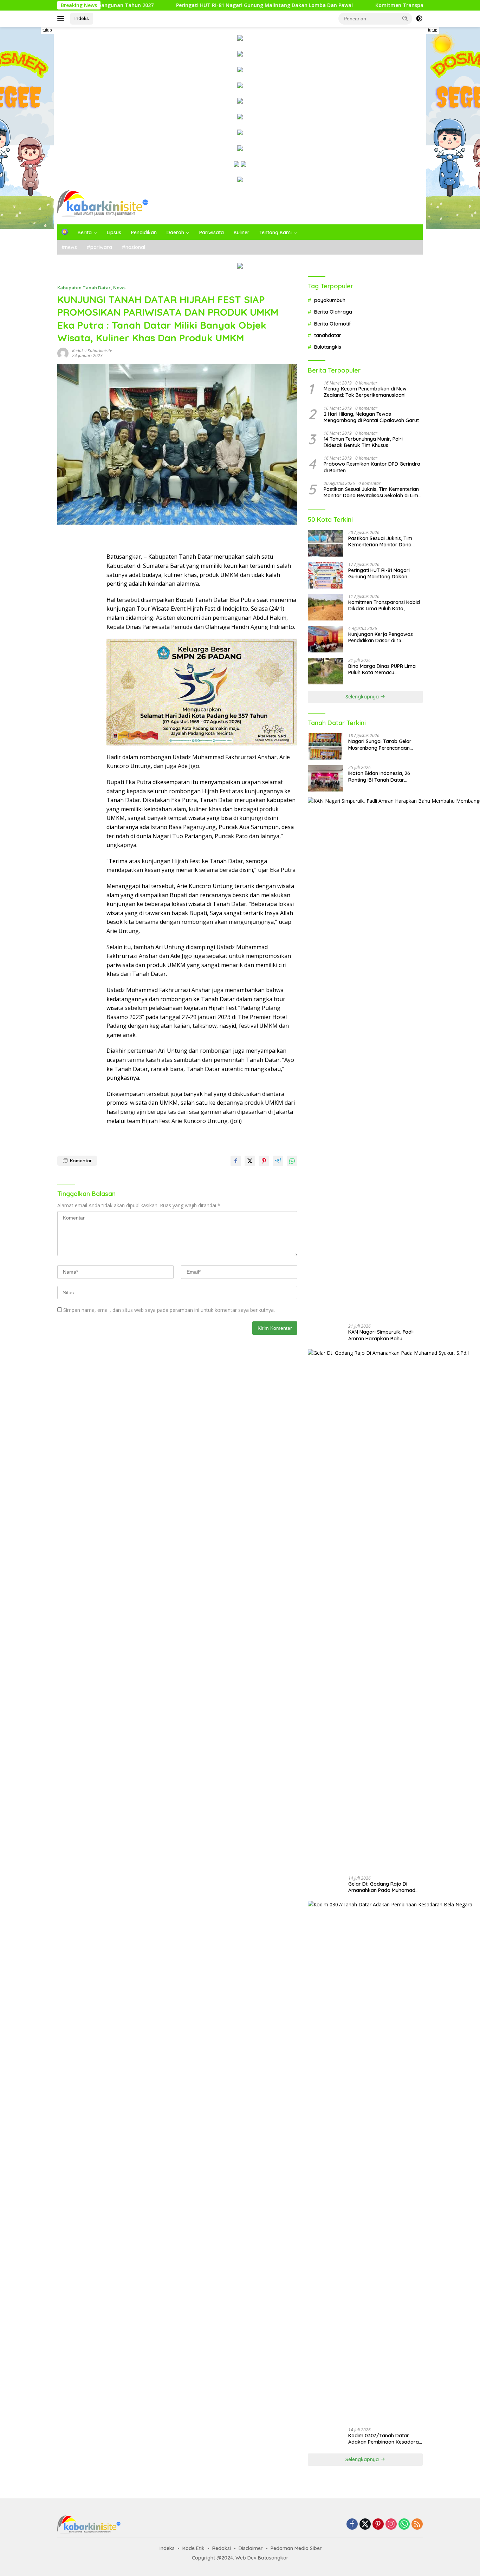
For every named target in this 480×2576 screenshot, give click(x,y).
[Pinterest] (378, 2525)
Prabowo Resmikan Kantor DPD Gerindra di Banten (372, 467)
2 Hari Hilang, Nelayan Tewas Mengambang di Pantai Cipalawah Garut (371, 417)
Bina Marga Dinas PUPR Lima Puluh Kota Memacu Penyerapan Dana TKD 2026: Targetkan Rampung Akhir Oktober (382, 669)
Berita (85, 232)
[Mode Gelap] (419, 19)
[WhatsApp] (404, 2525)
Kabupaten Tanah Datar (84, 288)
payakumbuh (330, 300)
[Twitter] (365, 2525)
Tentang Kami (275, 232)
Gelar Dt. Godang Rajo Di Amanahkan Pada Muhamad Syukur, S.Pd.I (382, 1887)
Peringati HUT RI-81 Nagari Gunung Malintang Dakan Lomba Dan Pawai (152, 5)
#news (69, 247)
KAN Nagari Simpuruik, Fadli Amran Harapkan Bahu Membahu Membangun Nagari (384, 1335)
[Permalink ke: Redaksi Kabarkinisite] (63, 353)
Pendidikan (144, 232)
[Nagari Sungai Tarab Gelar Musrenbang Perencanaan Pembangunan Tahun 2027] (325, 746)
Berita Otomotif (333, 324)
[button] (405, 18)
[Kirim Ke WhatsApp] (292, 1161)
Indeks (82, 18)
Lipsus (114, 232)
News (119, 288)
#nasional (134, 247)
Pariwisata (212, 232)
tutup (47, 30)
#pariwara (99, 247)
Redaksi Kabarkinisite (92, 351)
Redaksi (222, 2548)
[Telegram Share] (278, 1161)
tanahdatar (328, 335)
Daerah (175, 232)
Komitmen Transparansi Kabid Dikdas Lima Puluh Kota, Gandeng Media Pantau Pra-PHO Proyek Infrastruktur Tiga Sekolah (384, 605)
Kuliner (242, 232)
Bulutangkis (328, 347)
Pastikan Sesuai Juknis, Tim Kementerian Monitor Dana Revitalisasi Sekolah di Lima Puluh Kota (372, 492)
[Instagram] (391, 2525)
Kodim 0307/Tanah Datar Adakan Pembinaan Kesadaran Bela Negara (385, 2439)
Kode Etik (193, 2548)
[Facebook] (352, 2525)
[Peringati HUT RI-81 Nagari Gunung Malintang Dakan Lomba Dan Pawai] (325, 575)
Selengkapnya (363, 697)
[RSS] (417, 2525)
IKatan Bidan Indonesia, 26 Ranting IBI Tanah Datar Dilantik (379, 776)
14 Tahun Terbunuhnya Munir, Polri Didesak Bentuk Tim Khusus (363, 442)
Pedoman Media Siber (296, 2548)
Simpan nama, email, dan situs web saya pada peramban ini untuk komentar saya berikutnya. (169, 1310)
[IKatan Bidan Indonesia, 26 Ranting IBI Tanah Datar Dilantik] (325, 778)
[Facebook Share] (236, 1161)
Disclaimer (251, 2548)
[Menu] (62, 19)
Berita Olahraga (333, 312)
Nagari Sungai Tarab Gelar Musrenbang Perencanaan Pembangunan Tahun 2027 (380, 744)
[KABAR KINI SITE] (103, 203)
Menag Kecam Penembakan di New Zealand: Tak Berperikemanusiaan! (365, 392)
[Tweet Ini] (250, 1161)
